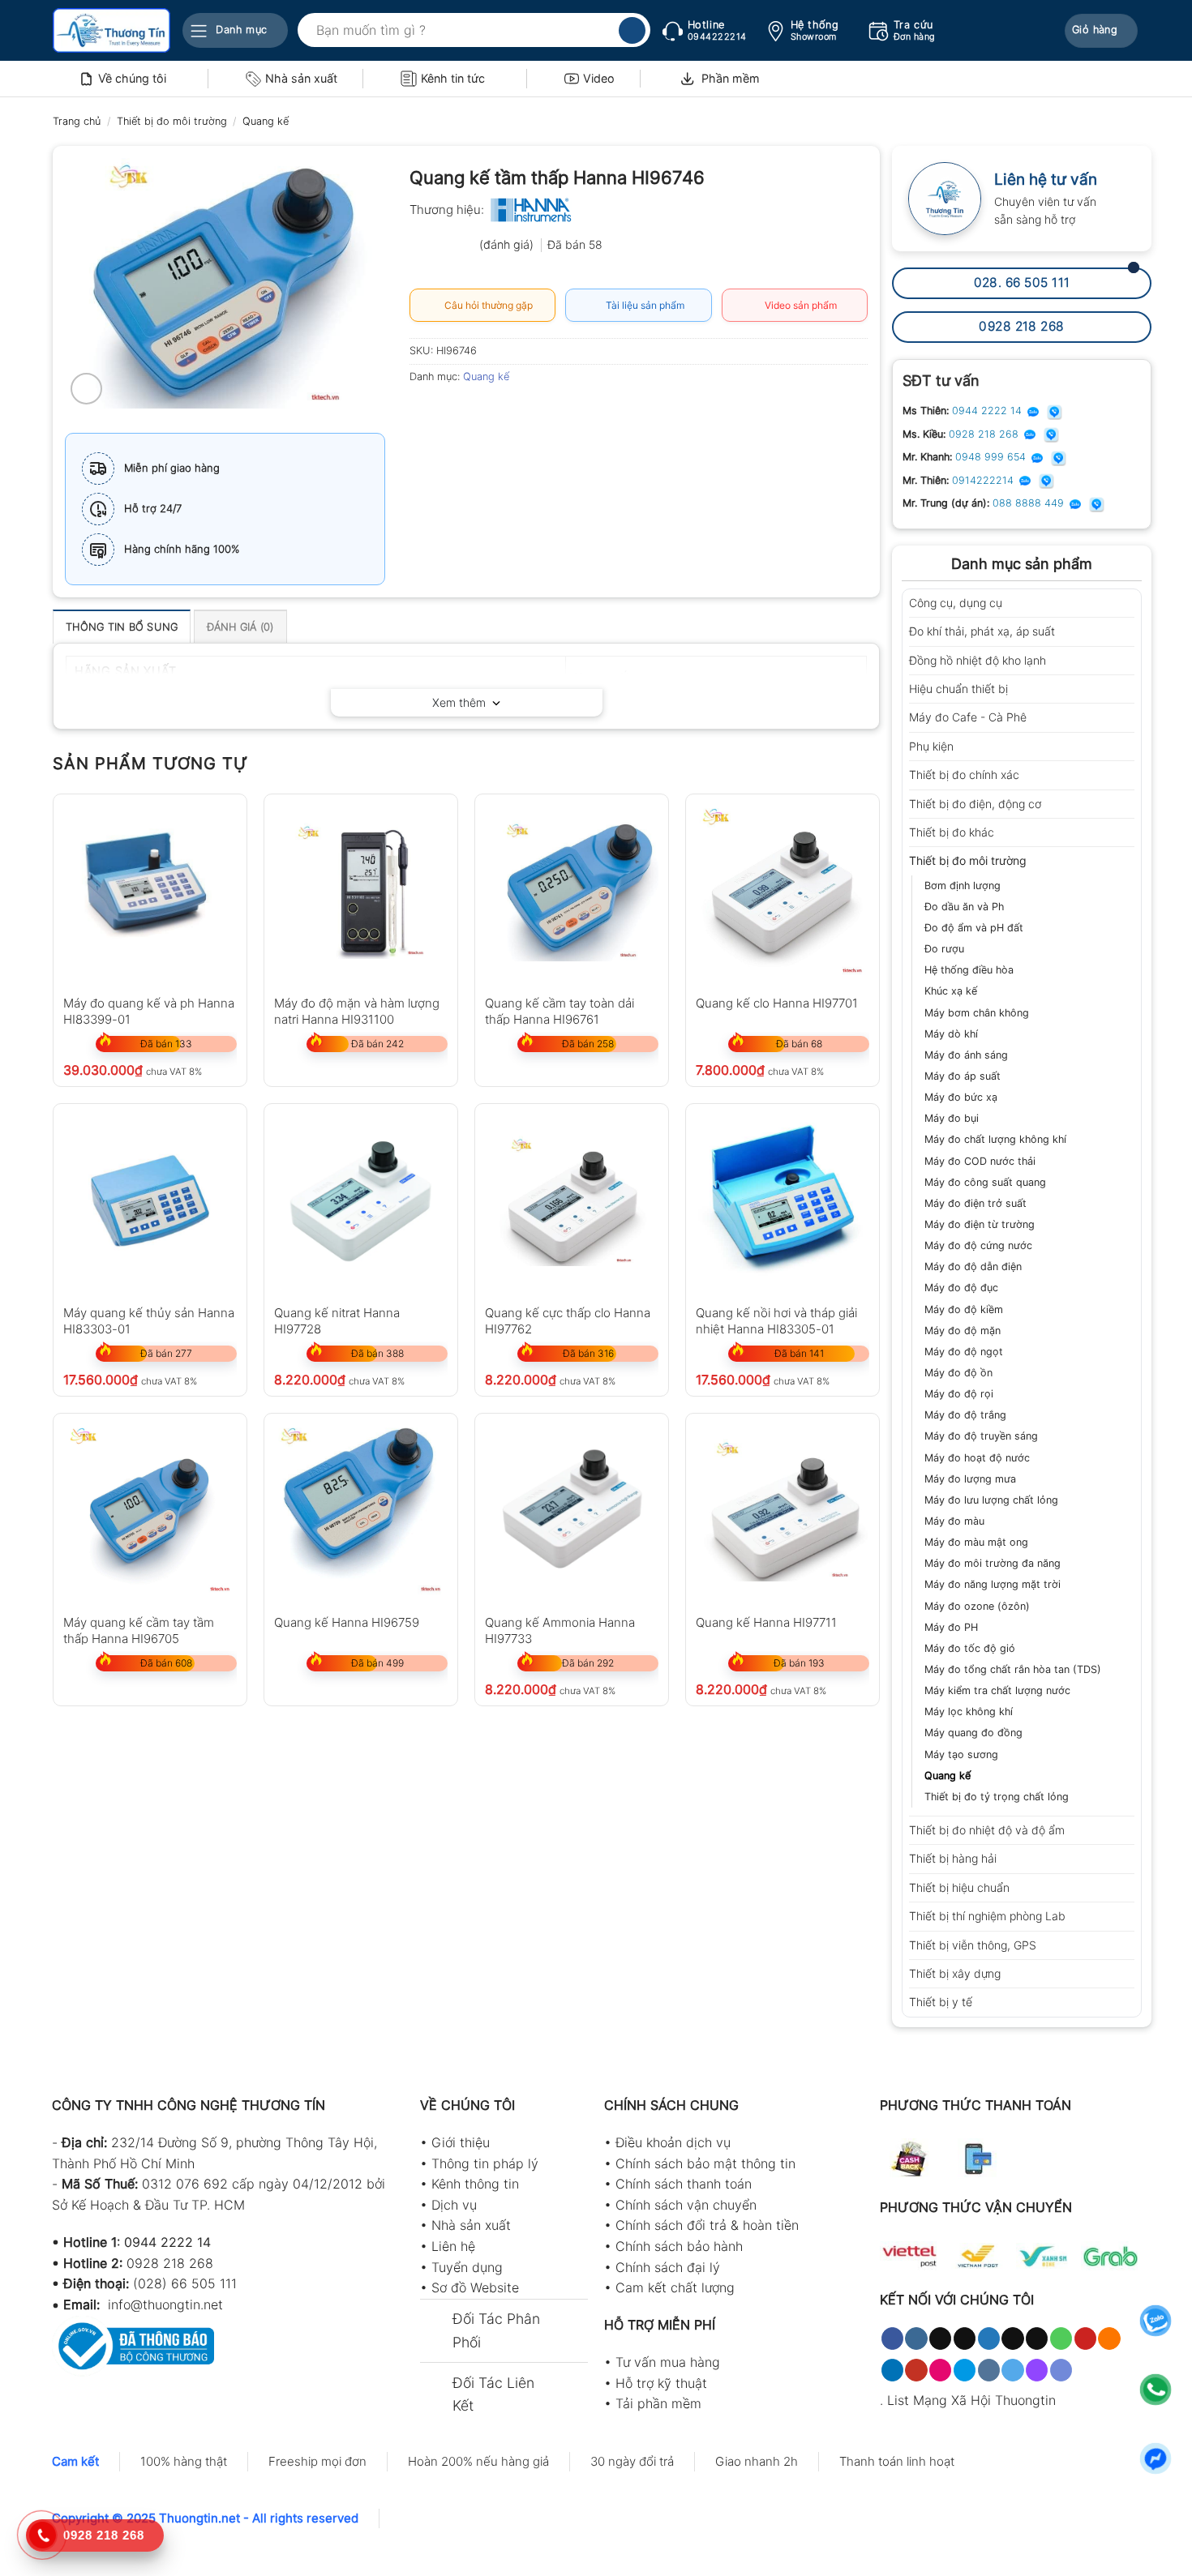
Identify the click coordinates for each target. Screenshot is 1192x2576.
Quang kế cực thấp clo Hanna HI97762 (568, 1320)
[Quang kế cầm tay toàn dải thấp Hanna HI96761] (572, 891)
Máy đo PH (951, 1627)
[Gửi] (632, 31)
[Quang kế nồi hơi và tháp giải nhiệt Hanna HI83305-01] (783, 1200)
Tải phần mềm (658, 2403)
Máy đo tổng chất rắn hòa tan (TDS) (1013, 1669)
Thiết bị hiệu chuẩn (959, 1887)
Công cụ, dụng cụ (956, 603)
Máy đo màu (954, 1521)
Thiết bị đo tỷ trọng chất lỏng (997, 1797)
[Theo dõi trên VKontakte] (989, 2370)
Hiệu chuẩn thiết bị (958, 689)
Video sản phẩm (798, 305)
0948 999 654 (992, 457)
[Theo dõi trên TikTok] (940, 2339)
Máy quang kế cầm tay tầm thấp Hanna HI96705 (139, 1630)
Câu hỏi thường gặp (486, 305)
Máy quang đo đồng (973, 1733)
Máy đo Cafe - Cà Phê (968, 717)
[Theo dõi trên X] (965, 2339)
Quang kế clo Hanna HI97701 (777, 1003)
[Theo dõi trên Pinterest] (1085, 2339)
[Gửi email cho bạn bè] (483, 413)
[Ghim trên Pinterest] (512, 413)
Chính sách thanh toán (684, 2184)
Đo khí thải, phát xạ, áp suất (982, 631)
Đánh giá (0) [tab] (240, 627)
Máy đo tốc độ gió (970, 1648)
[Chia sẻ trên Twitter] (454, 413)
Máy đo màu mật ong (976, 1542)
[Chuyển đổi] (1129, 603)
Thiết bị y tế (941, 2002)
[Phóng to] (86, 389)
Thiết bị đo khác (952, 832)
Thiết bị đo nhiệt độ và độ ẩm (987, 1830)
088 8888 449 (1030, 503)
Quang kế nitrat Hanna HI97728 (337, 1320)
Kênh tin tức (453, 78)
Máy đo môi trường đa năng (993, 1563)
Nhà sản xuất (301, 78)
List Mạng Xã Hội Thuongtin (971, 2400)
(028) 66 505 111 (185, 2283)
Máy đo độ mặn (963, 1331)
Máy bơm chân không (977, 1013)
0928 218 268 (985, 434)
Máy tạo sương (961, 1754)
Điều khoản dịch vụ (673, 2142)
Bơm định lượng (963, 886)
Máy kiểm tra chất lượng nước (997, 1690)
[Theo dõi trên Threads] (1012, 2339)
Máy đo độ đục (961, 1288)
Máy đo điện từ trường (980, 1224)
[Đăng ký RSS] (1109, 2339)
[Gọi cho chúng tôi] (1061, 2339)
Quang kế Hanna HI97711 (766, 1622)
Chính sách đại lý (668, 2267)
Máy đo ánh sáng (966, 1055)
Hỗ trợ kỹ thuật (661, 2383)
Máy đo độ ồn (958, 1373)
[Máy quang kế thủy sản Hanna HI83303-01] (150, 1200)
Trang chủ (77, 121)
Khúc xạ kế (951, 991)
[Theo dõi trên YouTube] (916, 2370)
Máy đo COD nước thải (980, 1161)
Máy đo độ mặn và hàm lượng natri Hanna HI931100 (357, 1010)
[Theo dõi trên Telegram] (1012, 2370)
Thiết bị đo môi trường (172, 121)
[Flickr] (940, 2370)
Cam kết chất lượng (675, 2287)
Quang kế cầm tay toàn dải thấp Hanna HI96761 (560, 1010)
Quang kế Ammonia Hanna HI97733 (560, 1630)
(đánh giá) (508, 244)
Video (599, 78)
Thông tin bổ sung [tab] (122, 627)
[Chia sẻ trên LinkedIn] (541, 413)
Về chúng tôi (132, 78)
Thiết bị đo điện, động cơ (975, 804)
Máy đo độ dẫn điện (973, 1267)
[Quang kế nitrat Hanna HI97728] (361, 1200)
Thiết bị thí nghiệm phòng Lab (987, 1916)
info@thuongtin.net (165, 2304)
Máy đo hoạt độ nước (977, 1458)
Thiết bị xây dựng (955, 1973)
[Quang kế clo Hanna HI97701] (783, 891)
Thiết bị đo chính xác (964, 775)
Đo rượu (944, 949)
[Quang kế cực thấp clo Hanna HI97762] (572, 1200)
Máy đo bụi (952, 1118)
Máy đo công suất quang (985, 1182)
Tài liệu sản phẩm (643, 305)
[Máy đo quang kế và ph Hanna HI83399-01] (150, 891)
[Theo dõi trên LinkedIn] (892, 2370)
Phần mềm (731, 78)
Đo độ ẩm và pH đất (974, 928)
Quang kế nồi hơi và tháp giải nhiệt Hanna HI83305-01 (776, 1320)
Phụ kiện (931, 746)
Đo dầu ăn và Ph (964, 907)
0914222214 (984, 480)
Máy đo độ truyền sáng (981, 1436)
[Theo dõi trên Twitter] (989, 2339)
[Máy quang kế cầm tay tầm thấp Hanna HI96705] (150, 1510)
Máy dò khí (951, 1034)
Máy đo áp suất (963, 1076)
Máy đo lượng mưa (970, 1479)
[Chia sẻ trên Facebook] (424, 413)
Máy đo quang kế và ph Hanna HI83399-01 (149, 1010)
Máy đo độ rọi (959, 1394)
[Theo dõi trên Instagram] (916, 2339)
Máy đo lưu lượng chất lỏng (991, 1500)
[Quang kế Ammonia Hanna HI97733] (572, 1510)
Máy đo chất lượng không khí (995, 1139)
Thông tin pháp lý (485, 2163)
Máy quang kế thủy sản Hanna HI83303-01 (149, 1320)
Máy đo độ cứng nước (978, 1245)
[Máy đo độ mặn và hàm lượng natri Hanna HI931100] (361, 891)
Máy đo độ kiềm (964, 1309)
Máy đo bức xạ (961, 1097)
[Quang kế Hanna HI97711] (783, 1510)
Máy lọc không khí (969, 1712)
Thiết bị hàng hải (953, 1858)
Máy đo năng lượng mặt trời (993, 1584)
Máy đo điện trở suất (975, 1203)
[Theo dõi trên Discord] (1061, 2370)
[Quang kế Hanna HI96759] (361, 1510)
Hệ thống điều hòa (969, 970)
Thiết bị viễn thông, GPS (973, 1945)
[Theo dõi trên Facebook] (892, 2339)
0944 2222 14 (988, 411)
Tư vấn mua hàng (668, 2362)
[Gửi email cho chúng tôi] (1037, 2339)
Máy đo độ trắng (965, 1415)
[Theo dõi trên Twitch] (1037, 2370)
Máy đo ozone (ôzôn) (977, 1606)
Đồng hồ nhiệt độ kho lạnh (978, 660)
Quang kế (266, 121)
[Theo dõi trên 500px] (965, 2370)
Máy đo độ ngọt (964, 1352)
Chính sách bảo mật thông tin (705, 2163)
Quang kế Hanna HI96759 (347, 1622)
